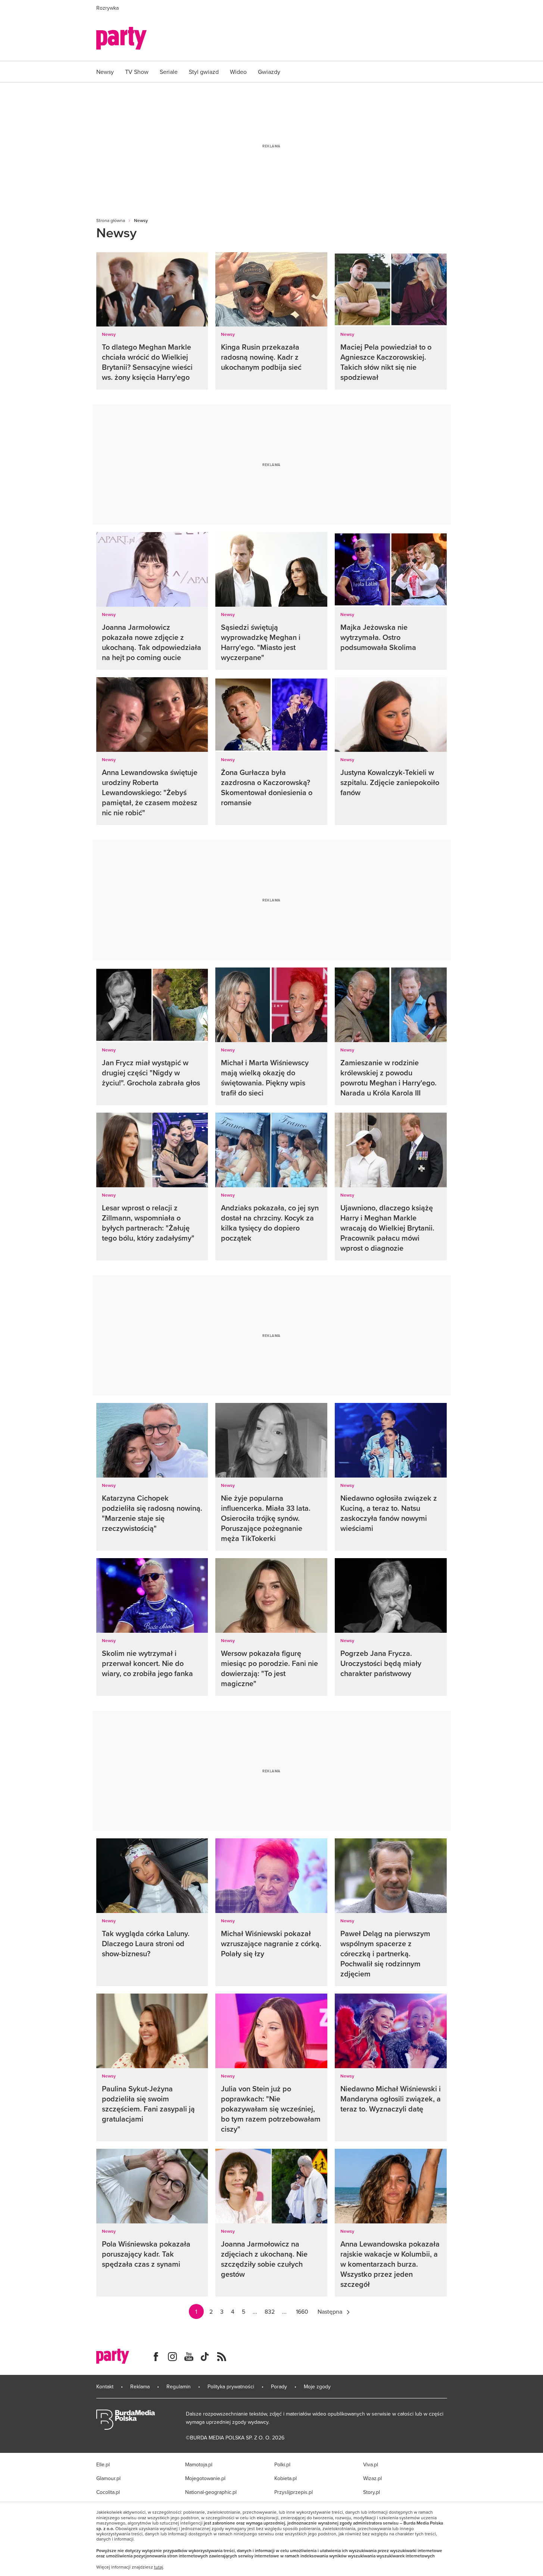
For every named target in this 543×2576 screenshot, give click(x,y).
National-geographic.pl (211, 2492)
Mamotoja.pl (199, 2464)
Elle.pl (103, 2464)
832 (270, 2311)
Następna (330, 2311)
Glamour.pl (108, 2478)
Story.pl (372, 2492)
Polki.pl (282, 2464)
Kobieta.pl (285, 2478)
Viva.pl (371, 2464)
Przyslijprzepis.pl (294, 2492)
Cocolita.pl (108, 2492)
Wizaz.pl (372, 2478)
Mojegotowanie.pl (205, 2478)
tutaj (159, 2567)
